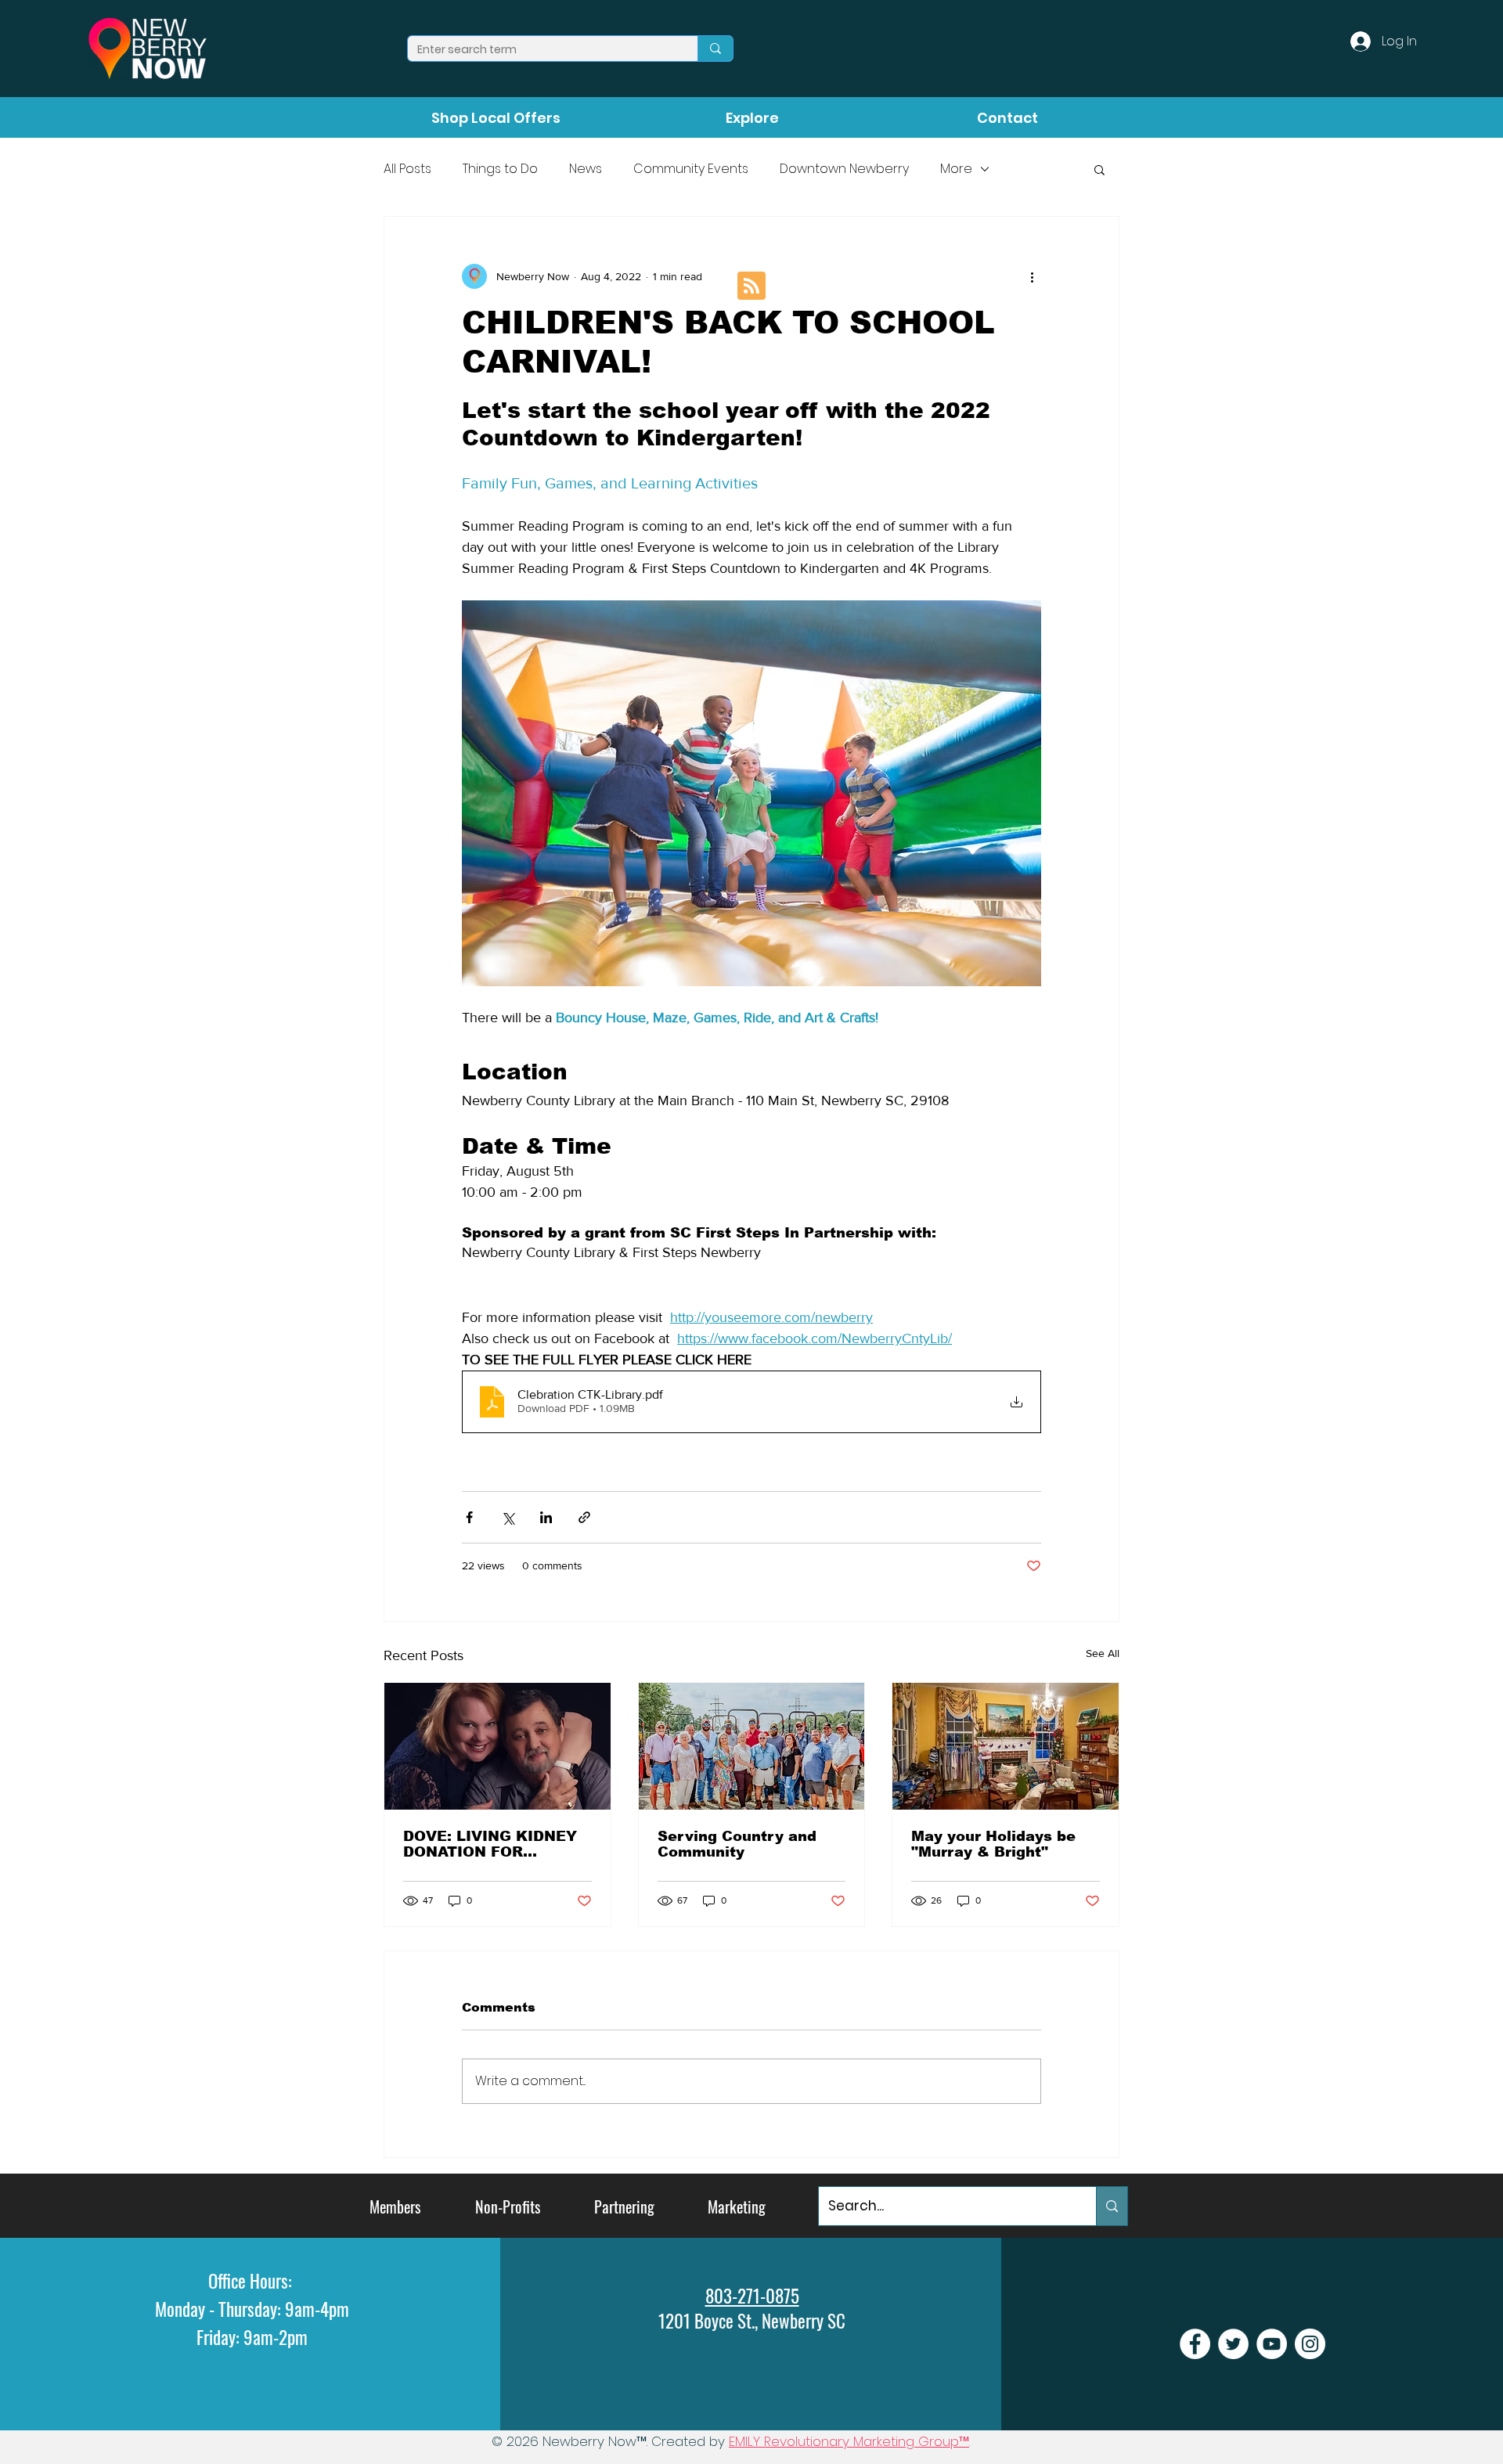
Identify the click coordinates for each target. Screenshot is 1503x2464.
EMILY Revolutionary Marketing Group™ (849, 2441)
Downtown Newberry (844, 169)
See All (1103, 1653)
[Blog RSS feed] (751, 286)
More (956, 169)
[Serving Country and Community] (752, 1746)
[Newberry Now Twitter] (1233, 2344)
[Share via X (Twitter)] (508, 1517)
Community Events (691, 169)
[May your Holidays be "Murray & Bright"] (1006, 1746)
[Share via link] (584, 1517)
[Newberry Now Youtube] (1272, 2344)
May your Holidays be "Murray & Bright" (993, 1844)
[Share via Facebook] (469, 1517)
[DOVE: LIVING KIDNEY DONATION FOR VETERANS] (497, 1746)
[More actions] (1032, 276)
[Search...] (1112, 2206)
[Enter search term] (715, 49)
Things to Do (500, 169)
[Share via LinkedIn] (546, 1517)
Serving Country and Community (737, 1844)
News (586, 169)
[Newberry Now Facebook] (1195, 2344)
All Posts (407, 169)
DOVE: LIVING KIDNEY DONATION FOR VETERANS (490, 1844)
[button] (1099, 169)
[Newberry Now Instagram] (1310, 2344)
